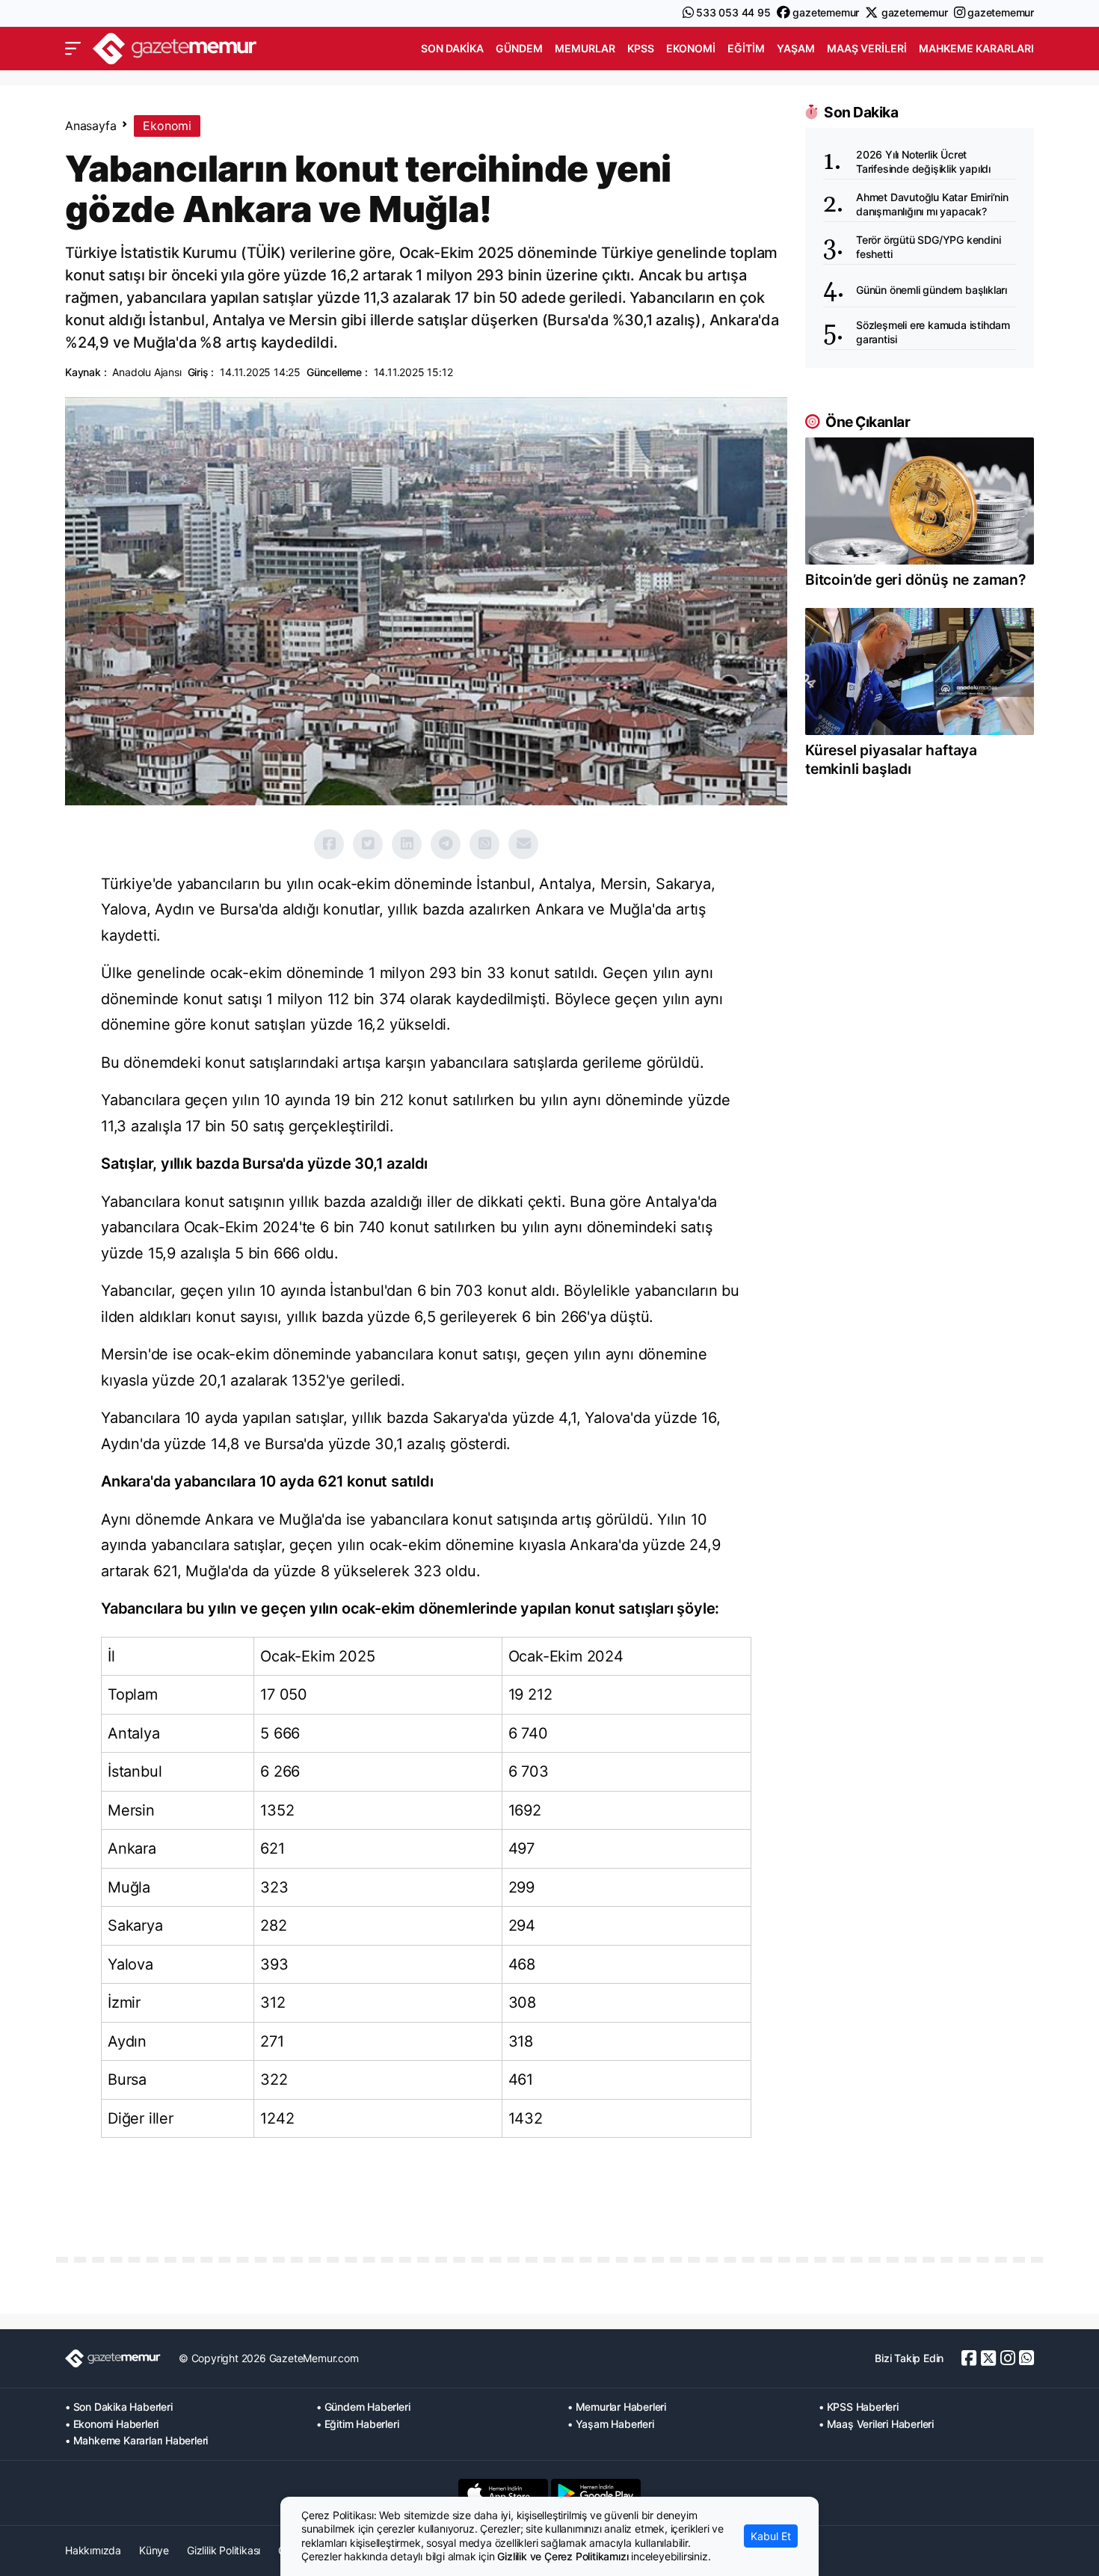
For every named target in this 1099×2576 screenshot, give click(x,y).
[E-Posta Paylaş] (523, 844)
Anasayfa (90, 126)
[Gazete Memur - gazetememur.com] (175, 47)
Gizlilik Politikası (224, 2550)
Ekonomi (691, 48)
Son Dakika (452, 48)
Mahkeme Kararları (976, 48)
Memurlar (585, 48)
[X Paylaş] (368, 844)
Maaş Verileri (867, 48)
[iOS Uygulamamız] (503, 2493)
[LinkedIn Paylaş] (407, 844)
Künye (154, 2550)
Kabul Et (771, 2536)
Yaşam (796, 48)
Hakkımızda (93, 2550)
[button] (73, 49)
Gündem (519, 48)
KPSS (641, 48)
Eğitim (746, 48)
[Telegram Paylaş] (446, 844)
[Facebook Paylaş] (329, 844)
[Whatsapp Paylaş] (484, 844)
